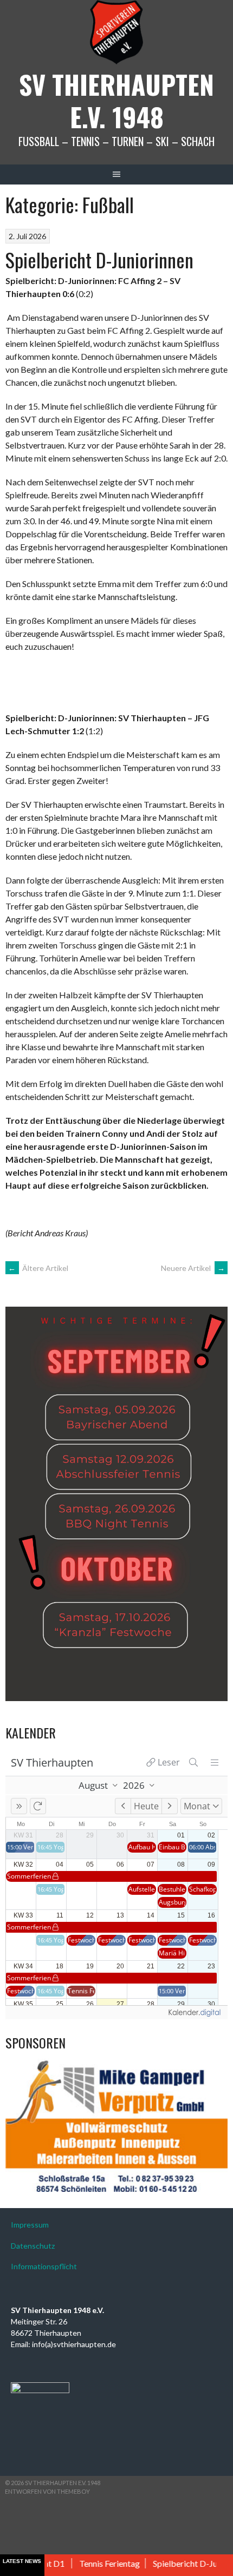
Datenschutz (33, 2246)
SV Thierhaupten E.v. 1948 (116, 100)
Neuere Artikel (193, 1268)
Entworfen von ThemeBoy (47, 2491)
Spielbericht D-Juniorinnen (99, 259)
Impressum (30, 2225)
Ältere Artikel (38, 1268)
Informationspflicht (44, 2266)
